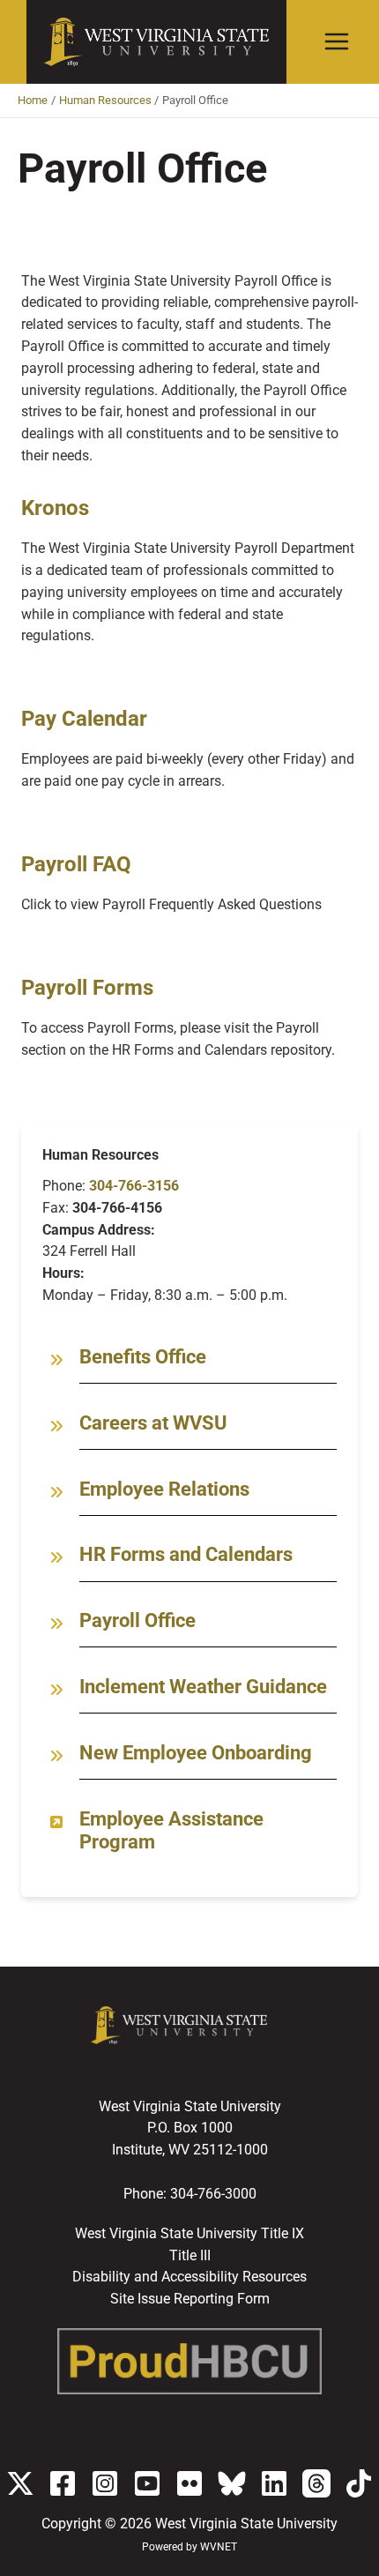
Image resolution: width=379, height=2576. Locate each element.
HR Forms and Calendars (186, 1554)
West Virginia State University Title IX (189, 2234)
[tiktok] (359, 2483)
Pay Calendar (84, 719)
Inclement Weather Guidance (203, 1687)
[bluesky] (232, 2483)
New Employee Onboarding (196, 1753)
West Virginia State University (246, 2524)
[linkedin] (274, 2483)
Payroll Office (137, 1620)
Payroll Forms (87, 988)
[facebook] (63, 2483)
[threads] (316, 2483)
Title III (190, 2256)
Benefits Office (143, 1357)
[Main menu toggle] (337, 42)
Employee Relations (164, 1489)
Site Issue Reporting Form (190, 2299)
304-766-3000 (213, 2194)
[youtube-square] (147, 2483)
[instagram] (105, 2483)
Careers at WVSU (153, 1423)
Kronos (55, 508)
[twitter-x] (20, 2483)
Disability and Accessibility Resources (189, 2277)
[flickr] (189, 2483)
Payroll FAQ (76, 864)
